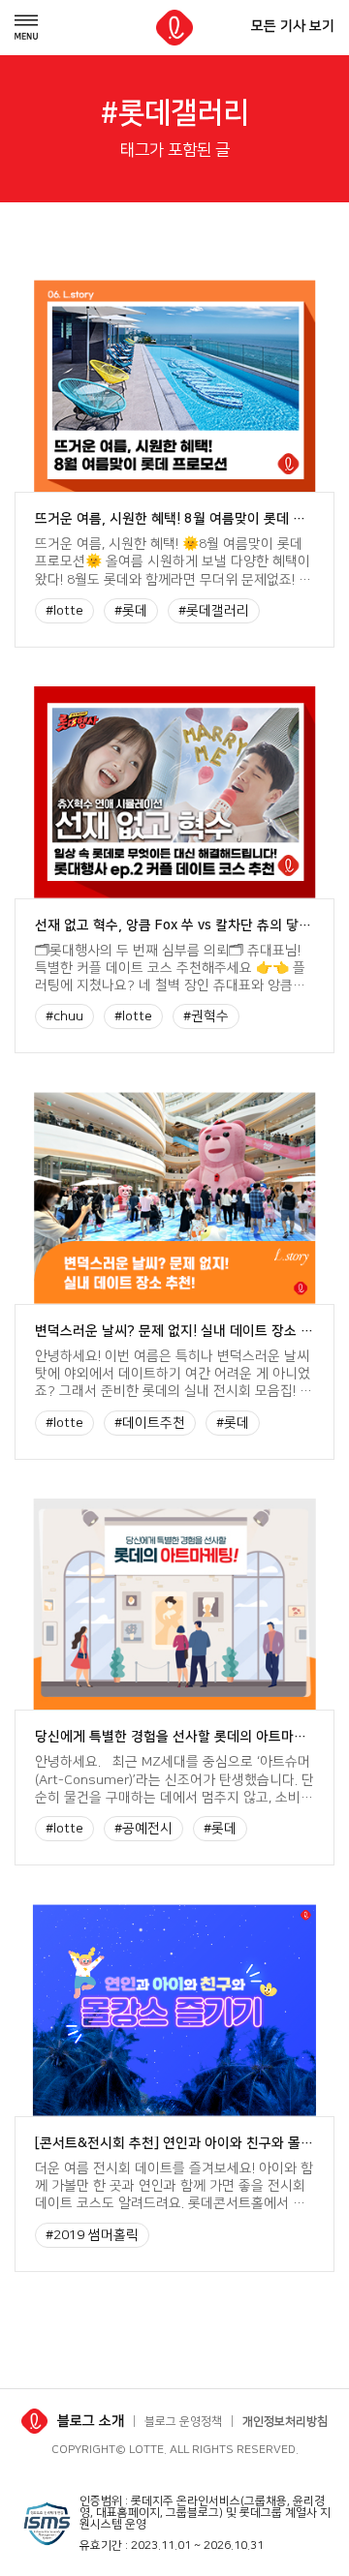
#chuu (64, 1016)
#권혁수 (206, 1016)
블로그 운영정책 (183, 2422)
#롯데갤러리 (214, 611)
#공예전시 (143, 1829)
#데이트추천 (150, 1423)
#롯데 (131, 611)
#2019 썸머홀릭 (92, 2235)
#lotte (64, 611)
